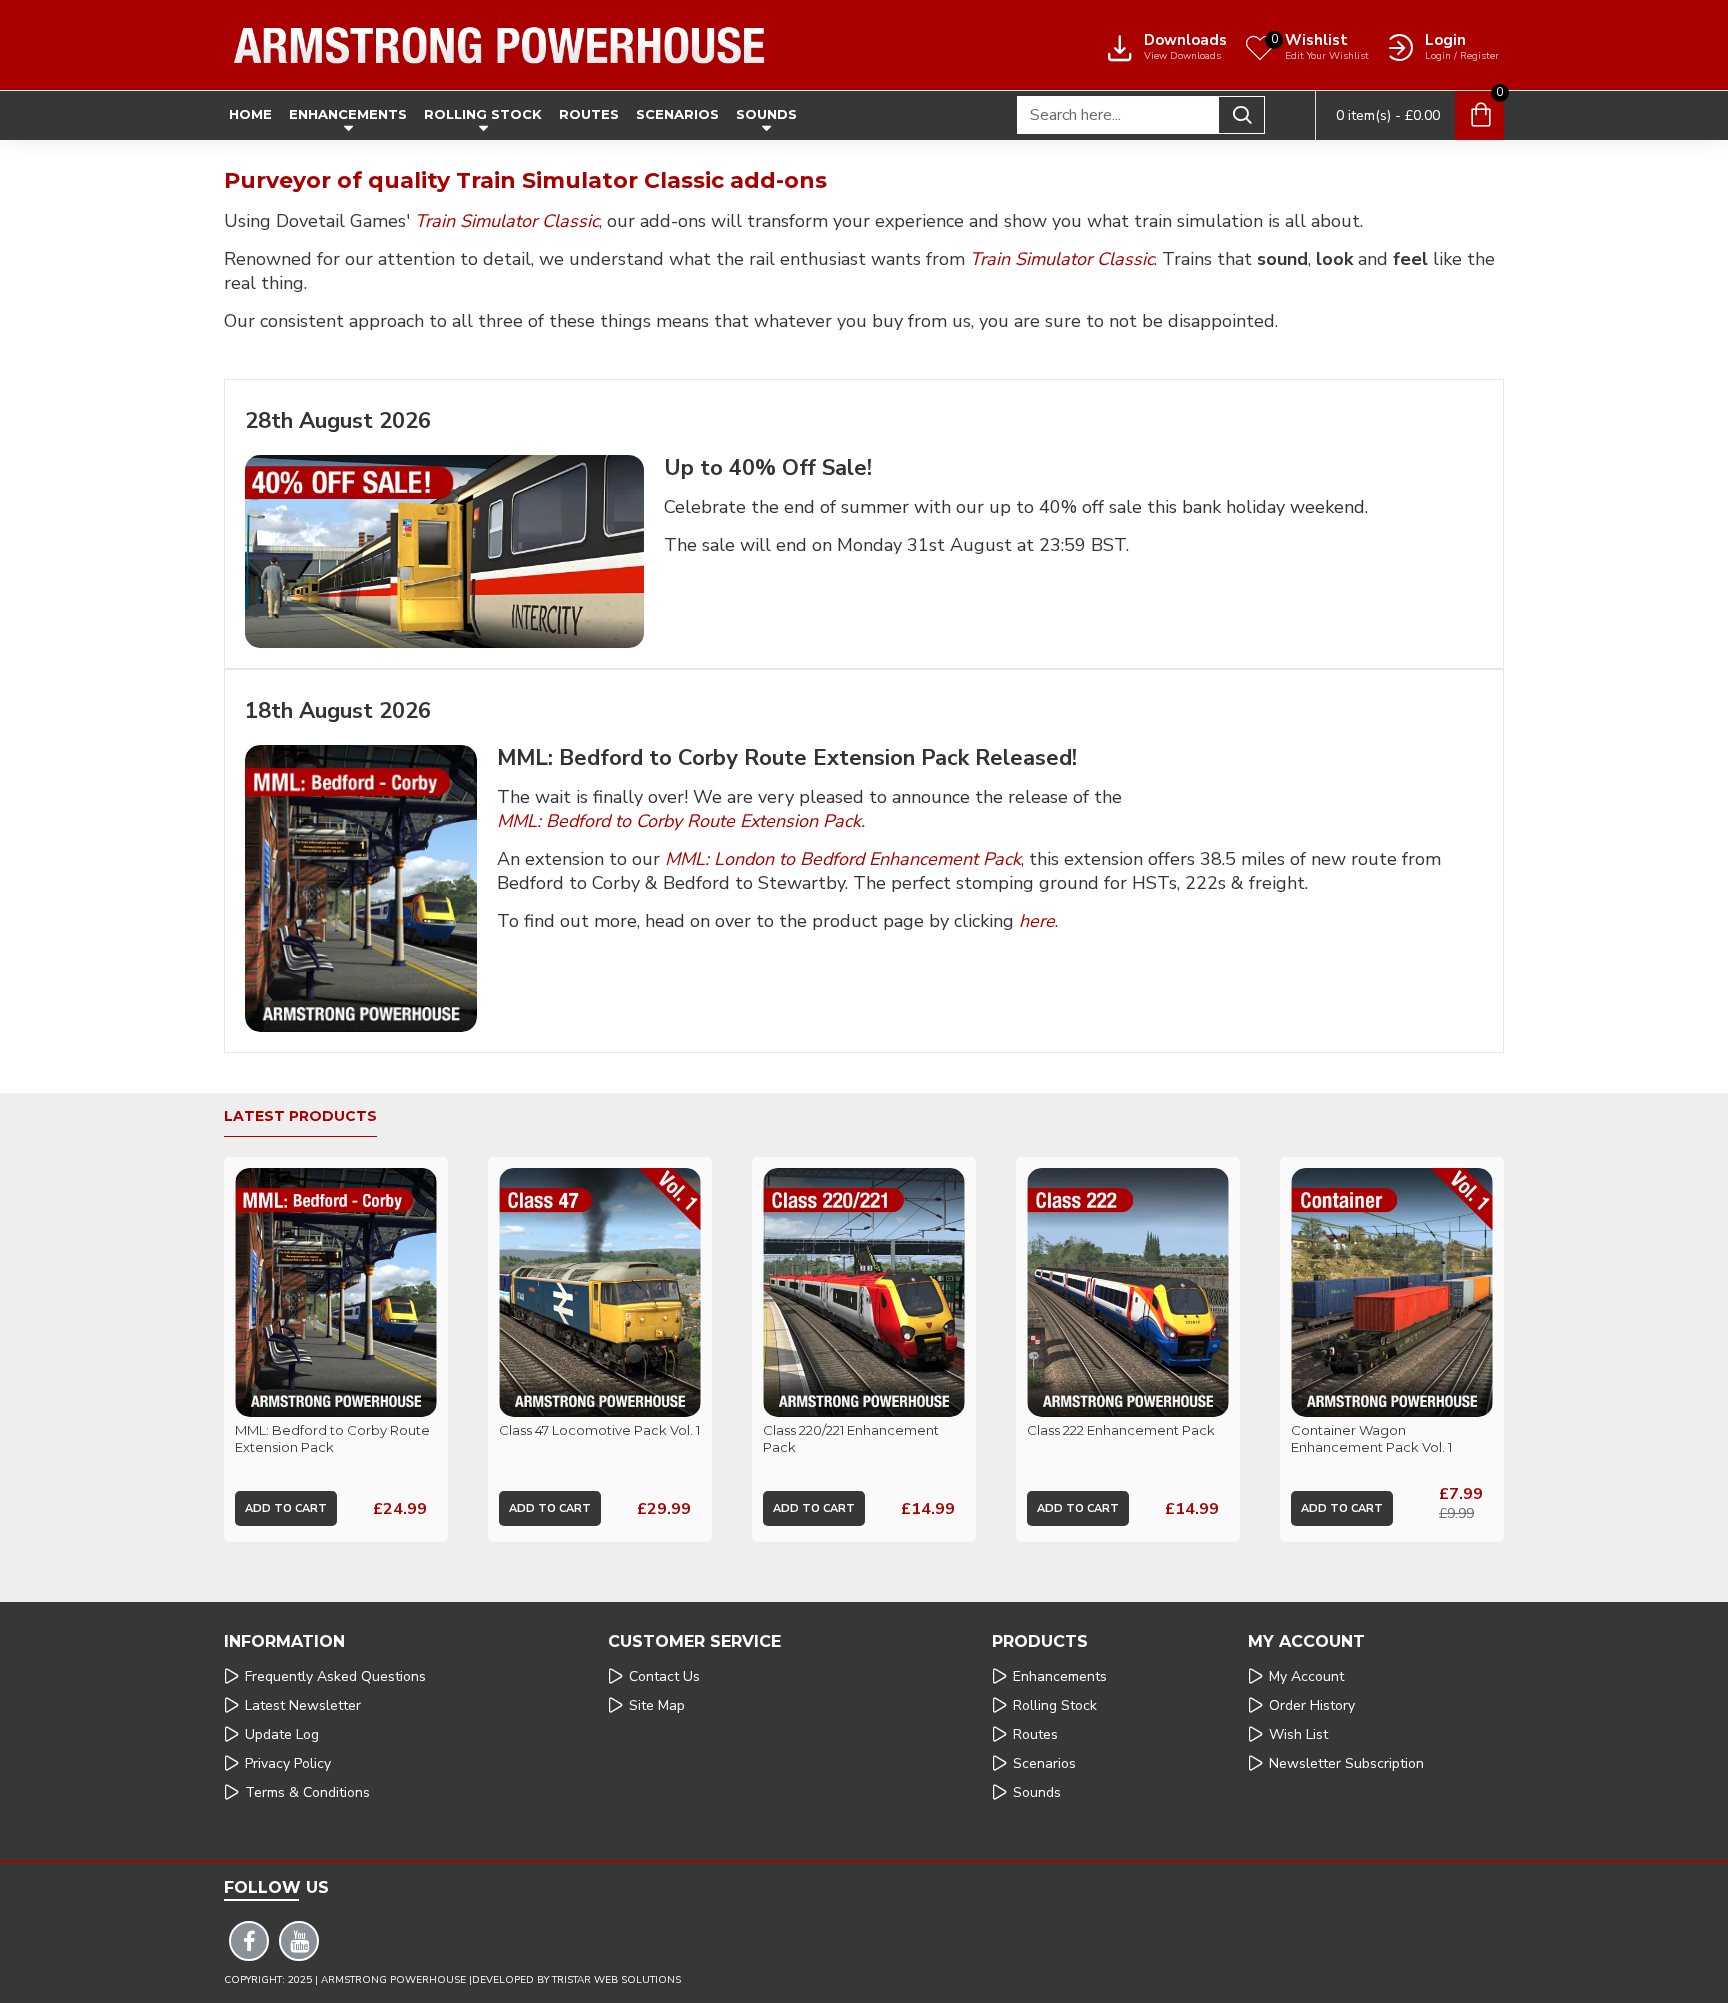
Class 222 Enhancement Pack (1121, 1430)
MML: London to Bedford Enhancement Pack (843, 859)
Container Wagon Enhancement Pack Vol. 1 (1371, 1438)
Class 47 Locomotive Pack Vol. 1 (599, 1430)
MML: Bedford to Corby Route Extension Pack (679, 821)
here (1037, 921)
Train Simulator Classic (507, 221)
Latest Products (300, 1116)
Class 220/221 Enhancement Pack (851, 1438)
